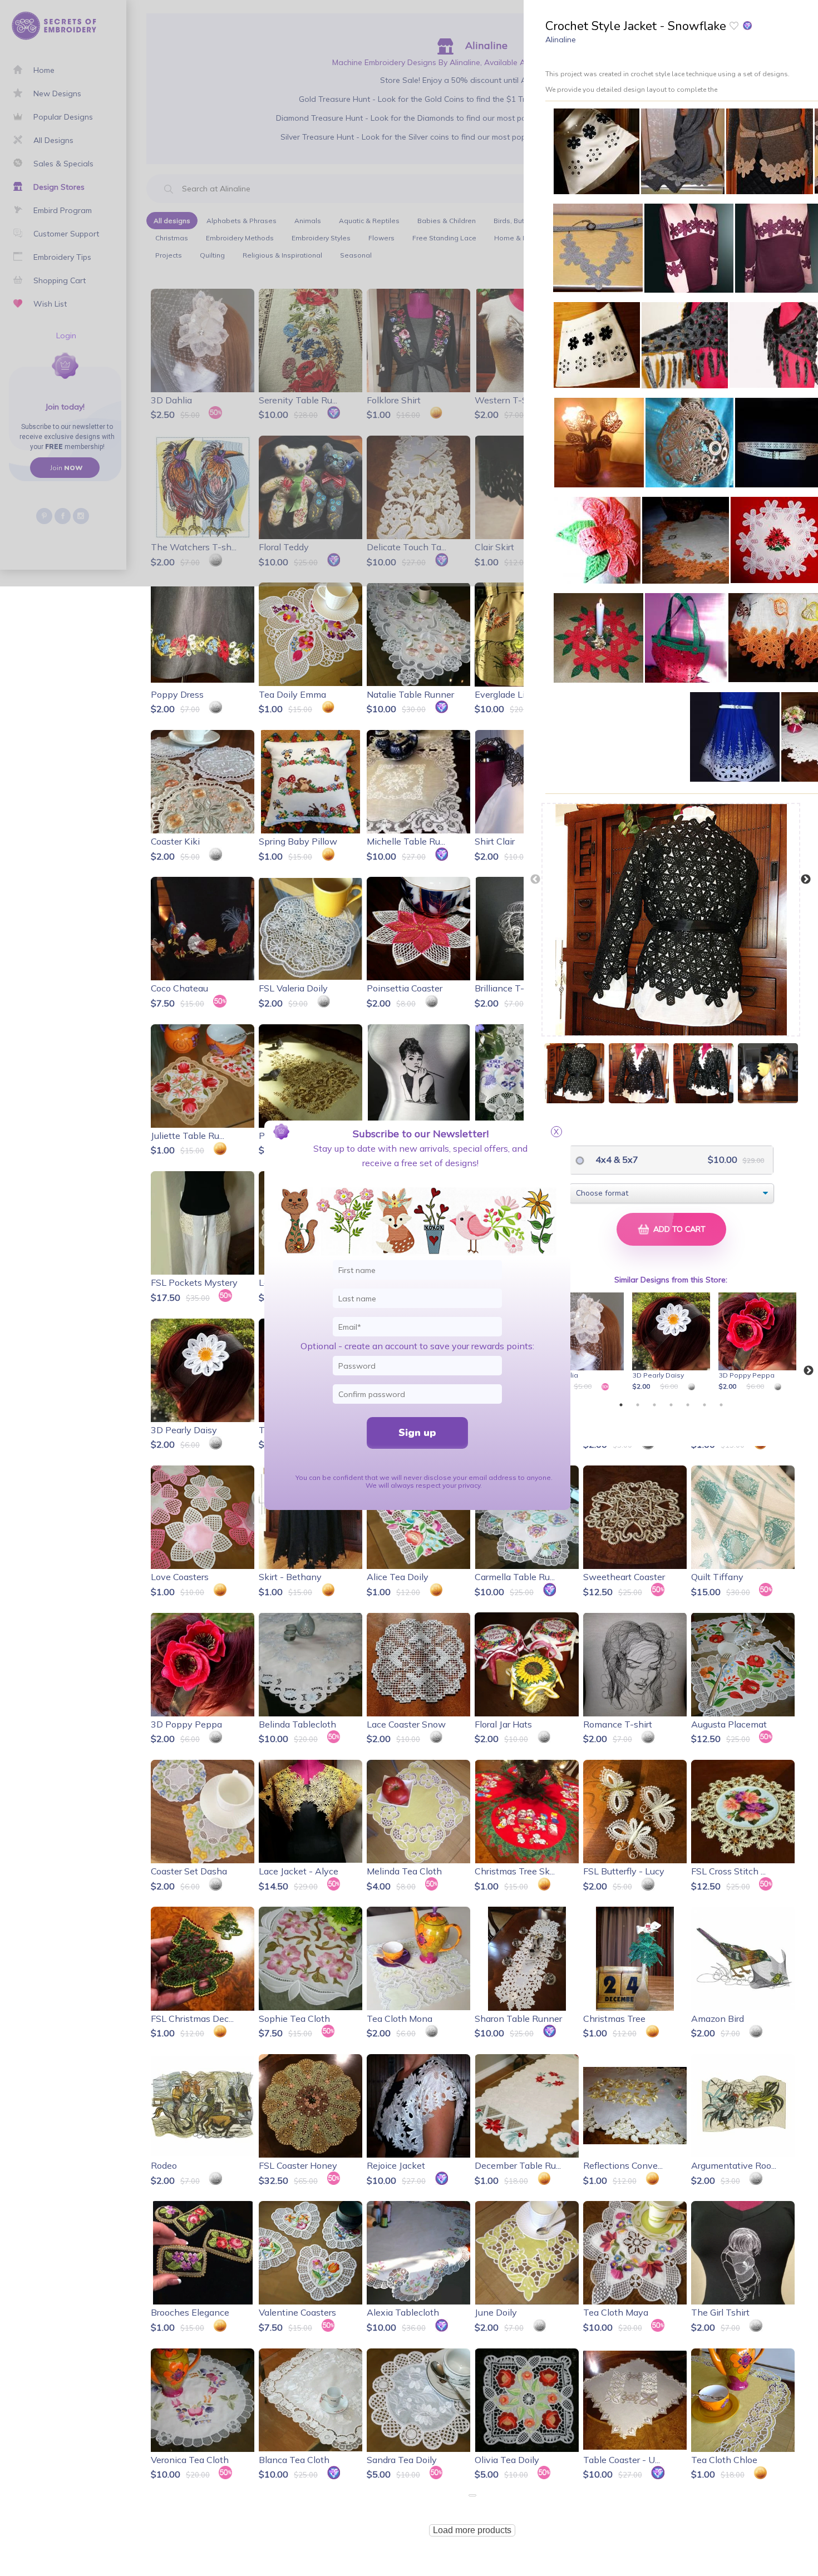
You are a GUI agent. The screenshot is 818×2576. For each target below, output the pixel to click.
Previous (535, 880)
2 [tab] (638, 1405)
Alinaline (561, 40)
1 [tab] (621, 1405)
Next (806, 880)
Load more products (472, 2530)
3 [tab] (654, 1405)
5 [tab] (688, 1405)
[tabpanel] (587, 1343)
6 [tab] (704, 1405)
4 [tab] (671, 1405)
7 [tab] (721, 1405)
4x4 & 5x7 (616, 1159)
